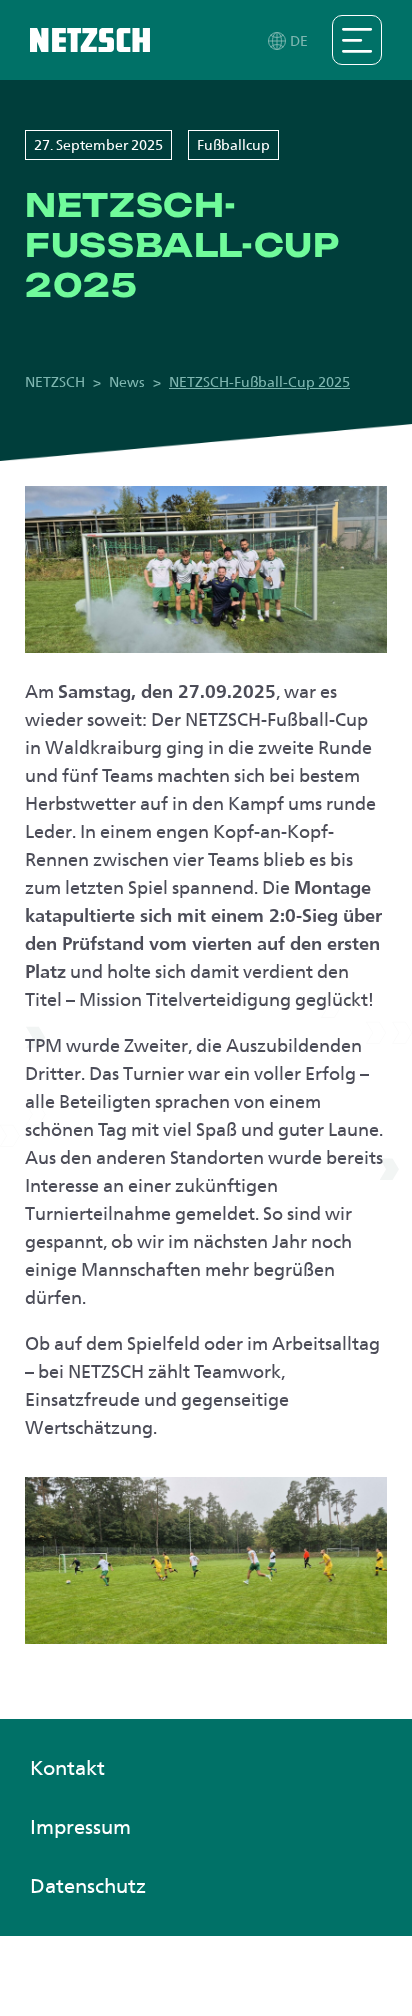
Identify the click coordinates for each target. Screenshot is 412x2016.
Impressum (80, 1827)
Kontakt (67, 1768)
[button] (289, 40)
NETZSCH (55, 382)
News (127, 382)
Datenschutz (88, 1886)
